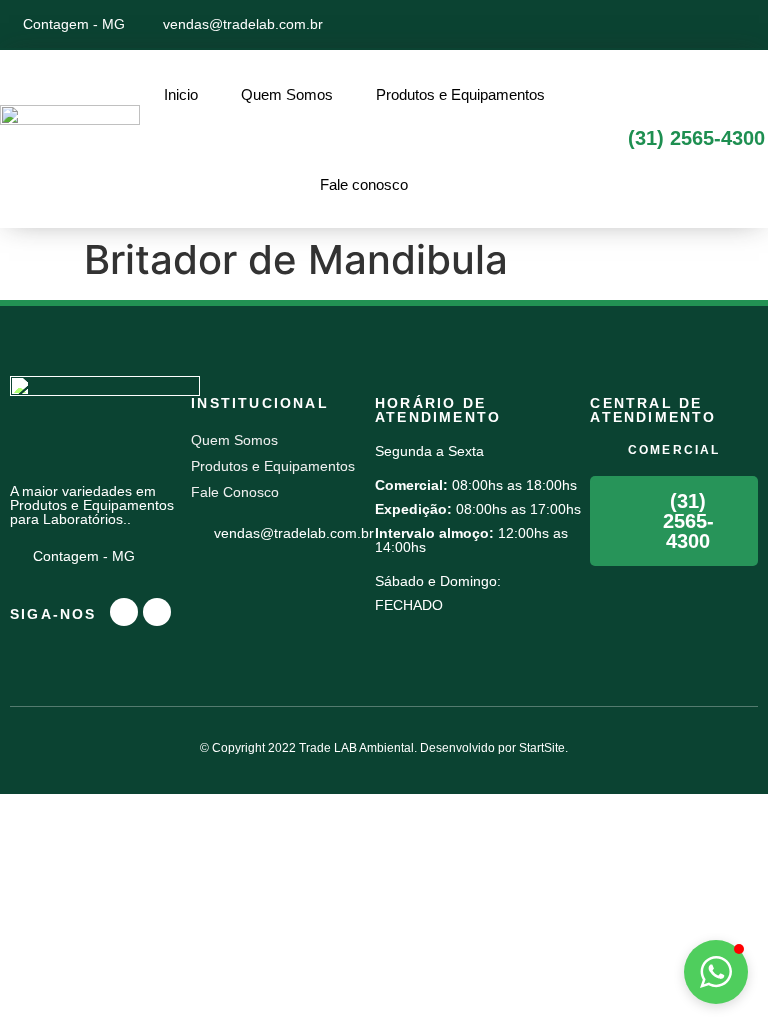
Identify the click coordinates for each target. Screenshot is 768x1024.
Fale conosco (364, 184)
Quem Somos (287, 94)
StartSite (542, 748)
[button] (716, 972)
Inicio (181, 94)
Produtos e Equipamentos (460, 94)
